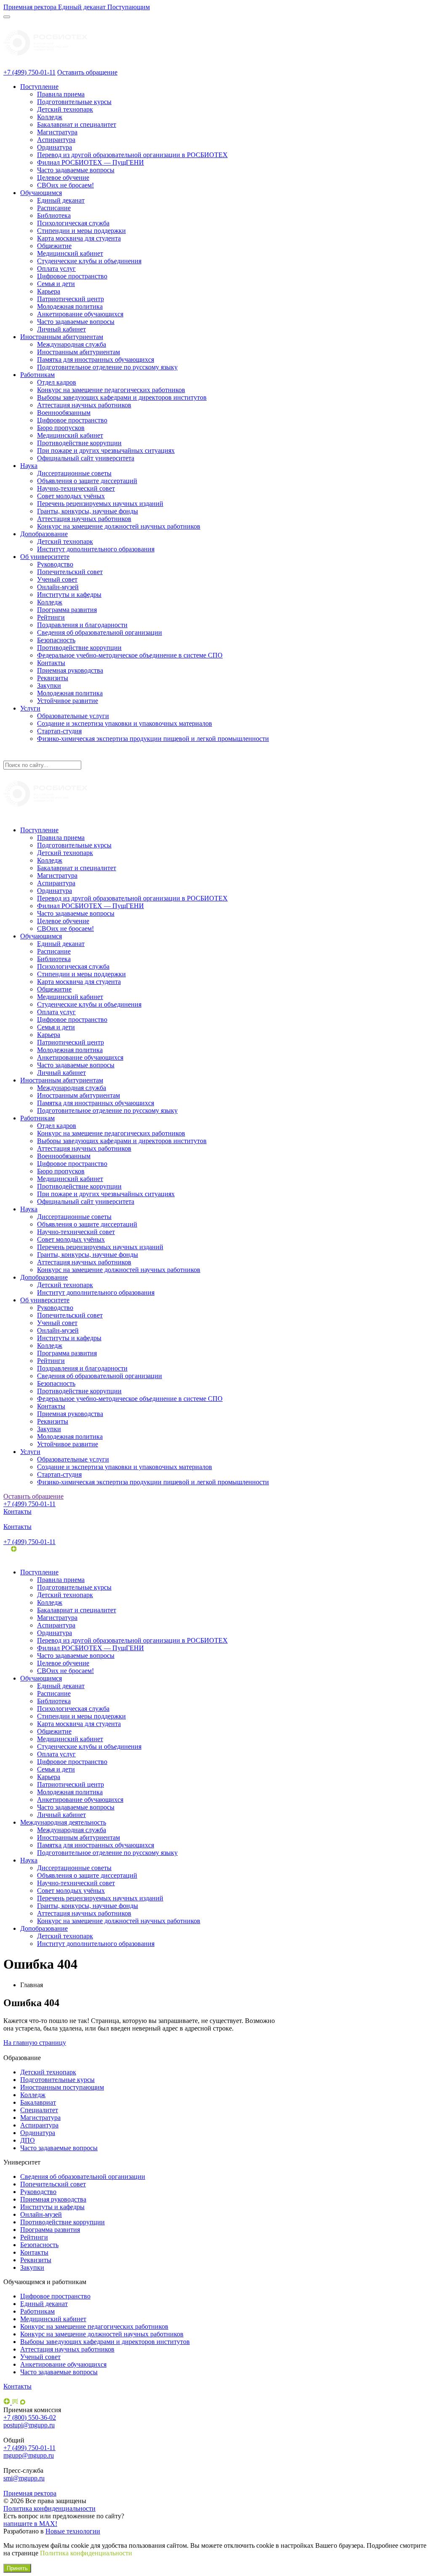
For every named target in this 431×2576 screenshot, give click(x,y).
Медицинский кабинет (70, 253)
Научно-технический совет (76, 488)
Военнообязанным (64, 413)
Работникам (37, 375)
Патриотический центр (71, 299)
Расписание (54, 208)
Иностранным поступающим (62, 2087)
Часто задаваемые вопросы (76, 170)
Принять (17, 2568)
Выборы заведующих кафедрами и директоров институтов (122, 397)
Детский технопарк (65, 109)
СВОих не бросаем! (65, 185)
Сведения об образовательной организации (100, 632)
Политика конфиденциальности (49, 2508)
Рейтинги (51, 617)
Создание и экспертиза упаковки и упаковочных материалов (125, 723)
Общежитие (54, 246)
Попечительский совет (70, 572)
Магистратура (57, 132)
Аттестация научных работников (84, 405)
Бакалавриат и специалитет (77, 124)
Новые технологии (73, 2531)
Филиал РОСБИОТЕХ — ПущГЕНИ (90, 162)
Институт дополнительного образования (96, 549)
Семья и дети (56, 284)
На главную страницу (35, 2043)
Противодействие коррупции (79, 443)
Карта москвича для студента (79, 238)
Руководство (55, 564)
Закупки (49, 685)
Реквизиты (53, 678)
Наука (29, 466)
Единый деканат (61, 200)
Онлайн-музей (58, 587)
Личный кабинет (61, 329)
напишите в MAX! (30, 2524)
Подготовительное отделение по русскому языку (107, 367)
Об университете (45, 557)
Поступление (39, 87)
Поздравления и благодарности (82, 625)
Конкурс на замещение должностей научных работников (119, 526)
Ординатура (55, 147)
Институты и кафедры (69, 595)
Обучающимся (41, 193)
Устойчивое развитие (68, 701)
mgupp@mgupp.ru (29, 2455)
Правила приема (61, 94)
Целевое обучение (63, 178)
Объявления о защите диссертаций (87, 481)
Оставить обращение (87, 72)
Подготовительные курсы (74, 102)
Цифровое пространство (72, 276)
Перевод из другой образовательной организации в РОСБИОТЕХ (132, 155)
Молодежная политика (70, 306)
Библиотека (54, 215)
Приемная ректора (30, 2493)
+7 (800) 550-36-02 (30, 2417)
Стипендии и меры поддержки (81, 231)
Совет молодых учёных (71, 496)
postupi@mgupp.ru (29, 2425)
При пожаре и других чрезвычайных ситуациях (106, 450)
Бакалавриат (38, 2102)
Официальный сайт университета (86, 458)
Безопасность (56, 640)
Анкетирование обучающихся (80, 314)
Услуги (30, 708)
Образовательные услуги (73, 716)
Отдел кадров (57, 382)
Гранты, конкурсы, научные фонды (88, 511)
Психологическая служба (73, 223)
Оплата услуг (56, 269)
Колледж (50, 117)
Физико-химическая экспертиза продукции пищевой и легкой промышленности (153, 739)
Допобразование (44, 534)
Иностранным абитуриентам (62, 337)
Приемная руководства (70, 670)
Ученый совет (57, 579)
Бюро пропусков (61, 428)
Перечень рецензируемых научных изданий (100, 504)
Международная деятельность (63, 1822)
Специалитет (39, 2110)
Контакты (51, 663)
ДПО (28, 2140)
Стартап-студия (59, 731)
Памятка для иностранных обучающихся (96, 359)
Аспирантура (56, 140)
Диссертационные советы (74, 473)
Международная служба (72, 344)
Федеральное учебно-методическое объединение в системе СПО (130, 655)
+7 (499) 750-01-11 (29, 72)
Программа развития (67, 610)
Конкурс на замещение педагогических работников (111, 390)
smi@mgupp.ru (24, 2478)
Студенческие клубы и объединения (89, 261)
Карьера (49, 291)
